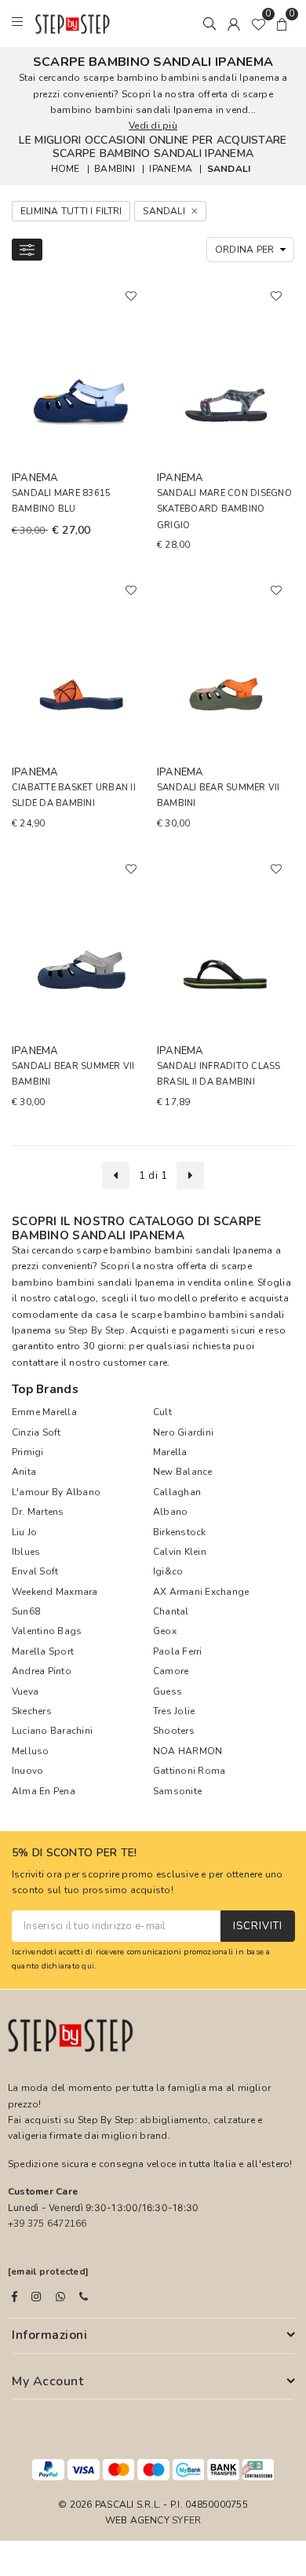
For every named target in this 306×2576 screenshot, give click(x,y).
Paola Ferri (178, 1651)
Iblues (26, 1552)
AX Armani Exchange (201, 1592)
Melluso (31, 1751)
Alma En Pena (44, 1791)
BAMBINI (115, 169)
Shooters (174, 1731)
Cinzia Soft (36, 1432)
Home (66, 169)
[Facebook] (15, 2297)
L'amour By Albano (56, 1492)
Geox (165, 1631)
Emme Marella (44, 1412)
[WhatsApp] (60, 2297)
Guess (168, 1691)
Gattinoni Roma (189, 1771)
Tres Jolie (174, 1711)
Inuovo (27, 1771)
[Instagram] (36, 2297)
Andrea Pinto (42, 1671)
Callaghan (177, 1492)
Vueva (25, 1691)
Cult (162, 1412)
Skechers (32, 1711)
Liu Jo (24, 1532)
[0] (258, 24)
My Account (47, 2381)
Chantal (171, 1611)
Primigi (28, 1452)
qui (88, 1966)
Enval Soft (35, 1571)
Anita (24, 1472)
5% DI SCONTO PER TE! (75, 1854)
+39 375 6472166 (47, 2224)
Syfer (186, 2520)
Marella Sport (43, 1651)
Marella (170, 1452)
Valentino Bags (47, 1631)
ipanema (171, 169)
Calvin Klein (180, 1552)
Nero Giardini (183, 1432)
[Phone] (84, 2297)
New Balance (183, 1472)
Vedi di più (153, 126)
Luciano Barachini (52, 1731)
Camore (171, 1671)
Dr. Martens (38, 1512)
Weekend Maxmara (55, 1592)
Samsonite (177, 1791)
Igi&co (168, 1571)
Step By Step (97, 1330)
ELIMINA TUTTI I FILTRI (71, 211)
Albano (170, 1512)
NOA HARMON (188, 1751)
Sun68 (26, 1611)
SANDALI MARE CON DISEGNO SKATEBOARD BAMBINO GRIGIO (224, 509)
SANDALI (229, 169)
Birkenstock (180, 1532)
